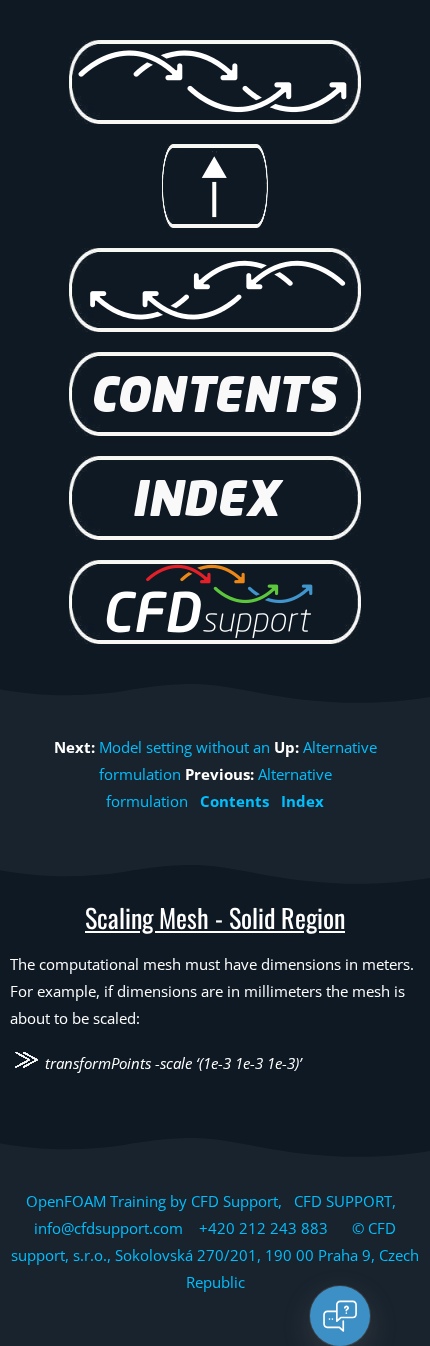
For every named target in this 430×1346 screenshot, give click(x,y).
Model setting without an (184, 747)
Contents (234, 801)
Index (302, 801)
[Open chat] (340, 1316)
